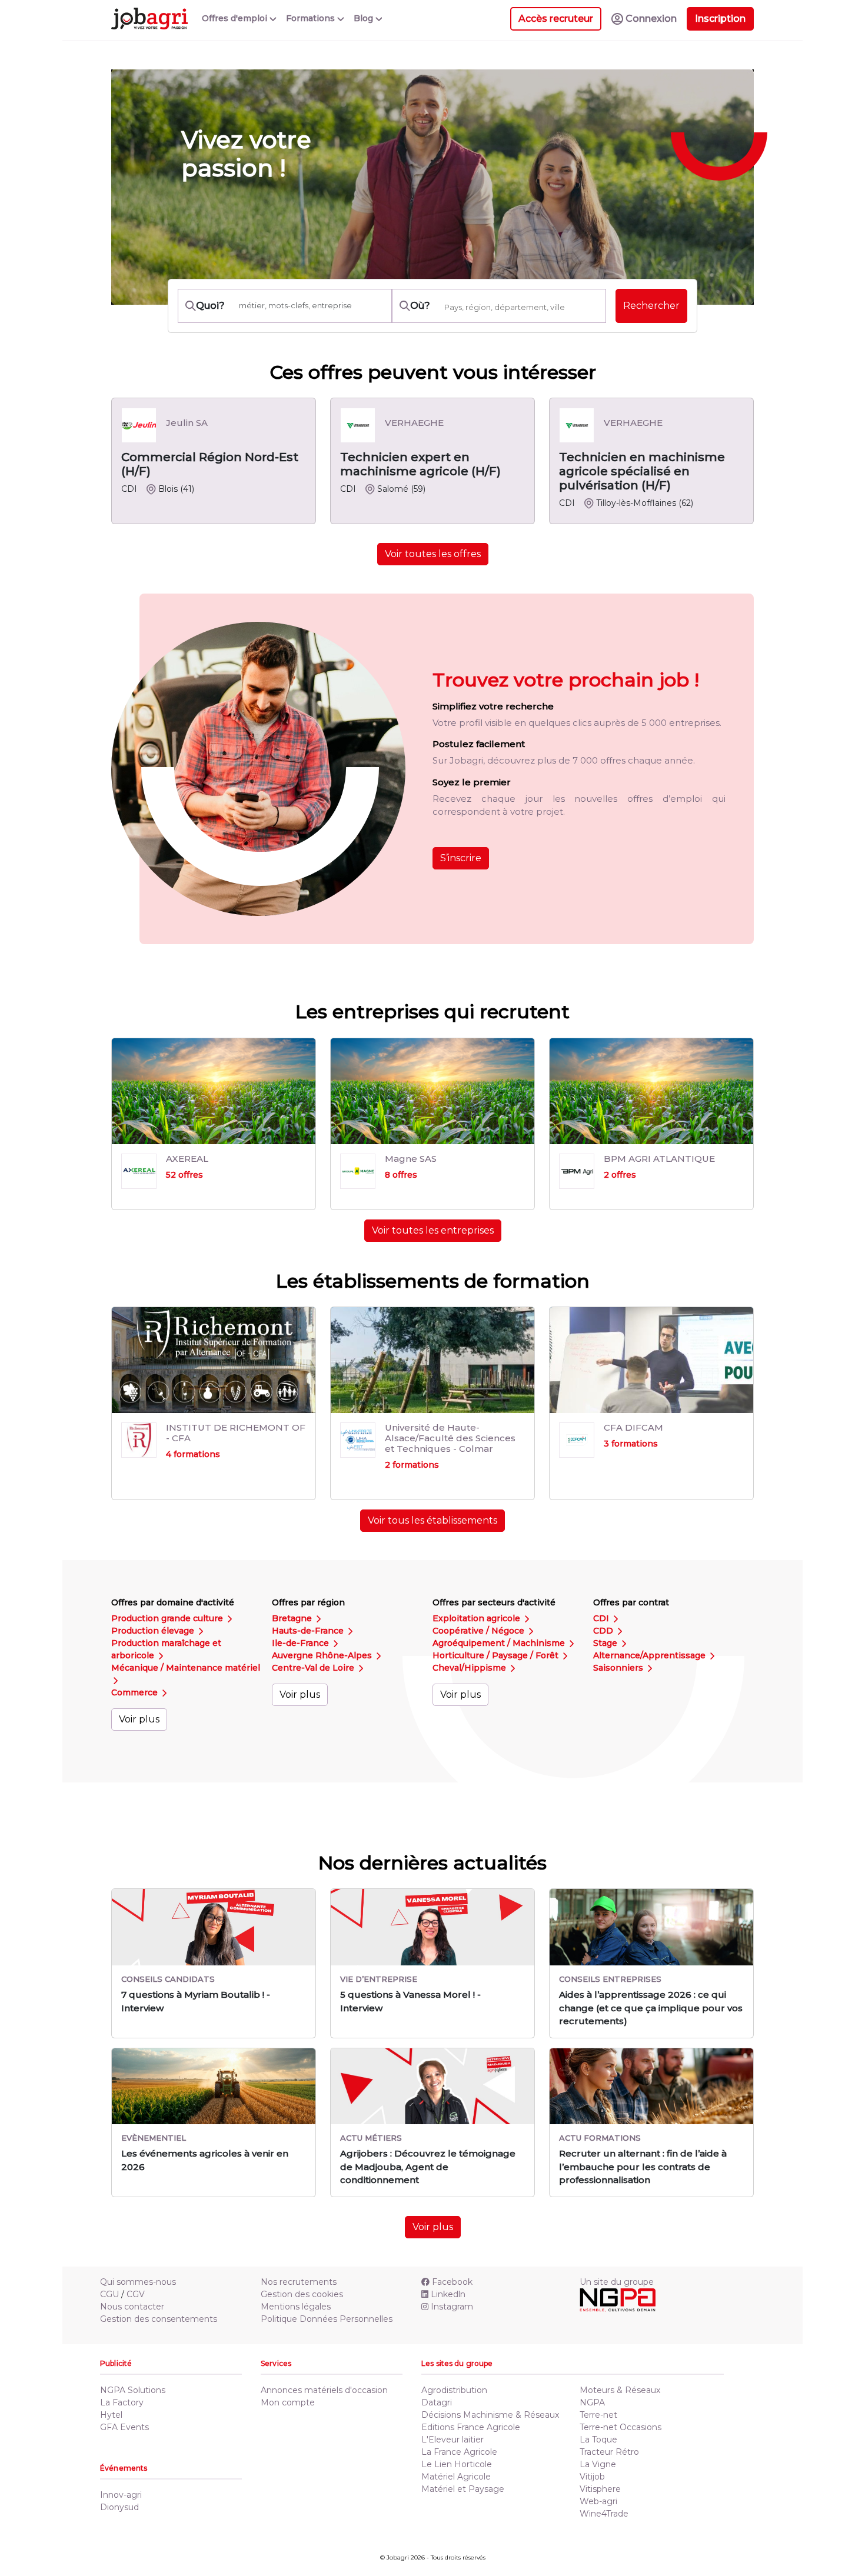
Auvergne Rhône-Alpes (323, 1655)
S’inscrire (461, 858)
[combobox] (521, 307)
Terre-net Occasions (621, 2427)
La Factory (122, 2402)
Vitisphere (600, 2489)
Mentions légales (296, 2307)
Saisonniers (619, 1668)
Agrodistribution (454, 2390)
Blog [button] (365, 18)
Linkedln (448, 2294)
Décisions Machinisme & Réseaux (490, 2415)
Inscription (720, 19)
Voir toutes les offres (433, 554)
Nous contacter (132, 2307)
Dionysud (119, 2507)
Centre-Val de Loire (314, 1668)
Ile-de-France (302, 1643)
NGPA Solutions (133, 2390)
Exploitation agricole (478, 1618)
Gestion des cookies (302, 2294)
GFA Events (124, 2427)
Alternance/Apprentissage (651, 1655)
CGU (109, 2294)
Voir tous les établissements (432, 1520)
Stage (606, 1643)
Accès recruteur (556, 19)
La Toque (598, 2440)
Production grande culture (168, 1618)
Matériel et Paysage (463, 2489)
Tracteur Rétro (609, 2452)
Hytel (111, 2415)
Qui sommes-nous (138, 2282)
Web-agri (598, 2501)
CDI (602, 1618)
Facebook (452, 2282)
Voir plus (139, 1719)
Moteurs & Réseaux (620, 2390)
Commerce (136, 1692)
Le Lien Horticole (457, 2464)
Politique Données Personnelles (327, 2319)
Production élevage (154, 1631)
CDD (604, 1631)
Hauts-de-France (309, 1631)
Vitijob (592, 2477)
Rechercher (651, 306)
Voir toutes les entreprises (433, 1230)
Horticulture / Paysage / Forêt (497, 1655)
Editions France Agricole (471, 2427)
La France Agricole (459, 2452)
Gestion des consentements (159, 2319)
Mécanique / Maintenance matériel (186, 1668)
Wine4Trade (604, 2514)
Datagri (437, 2402)
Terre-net (598, 2415)
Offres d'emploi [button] (236, 18)
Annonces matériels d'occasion (324, 2390)
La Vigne (598, 2464)
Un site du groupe (617, 2282)
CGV (136, 2294)
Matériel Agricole (456, 2477)
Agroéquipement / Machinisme (500, 1643)
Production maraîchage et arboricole (166, 1649)
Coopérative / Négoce (480, 1631)
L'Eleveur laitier (453, 2440)
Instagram (452, 2307)
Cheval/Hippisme (470, 1668)
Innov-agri (121, 2495)
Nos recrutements (299, 2282)
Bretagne (293, 1618)
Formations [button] (312, 18)
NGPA (592, 2402)
